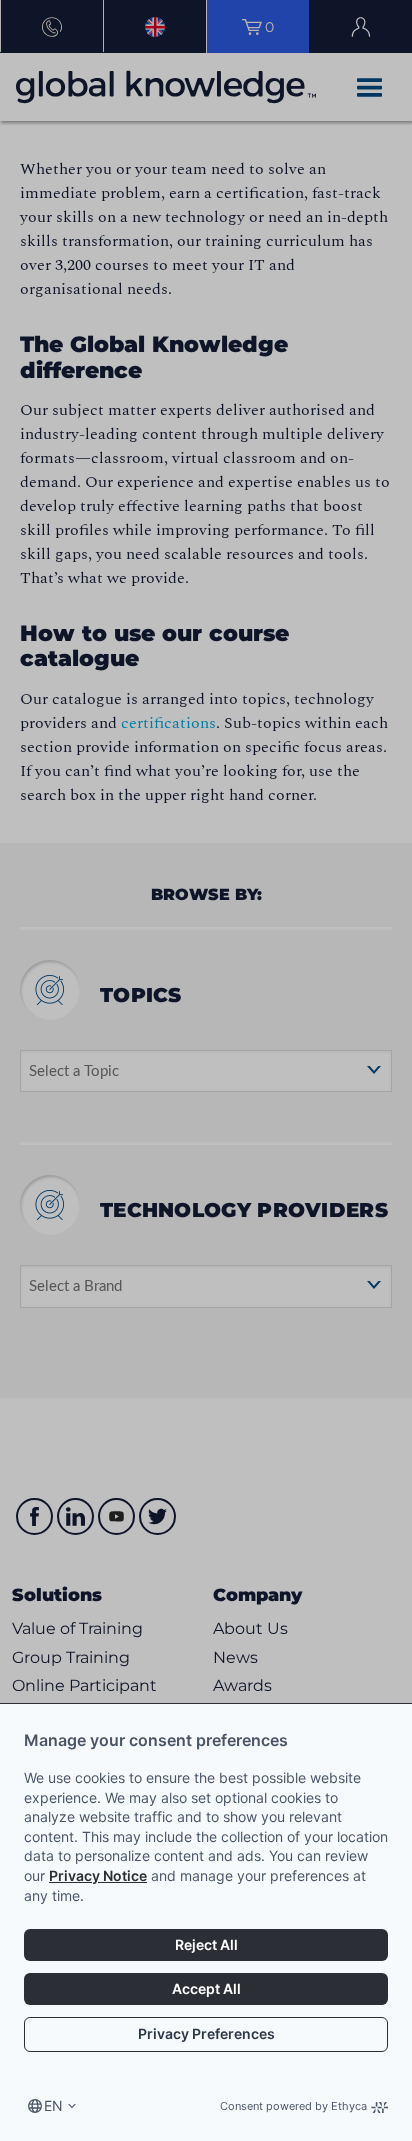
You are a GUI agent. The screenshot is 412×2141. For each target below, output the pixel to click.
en (53, 2105)
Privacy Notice (98, 1875)
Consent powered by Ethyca (293, 2106)
